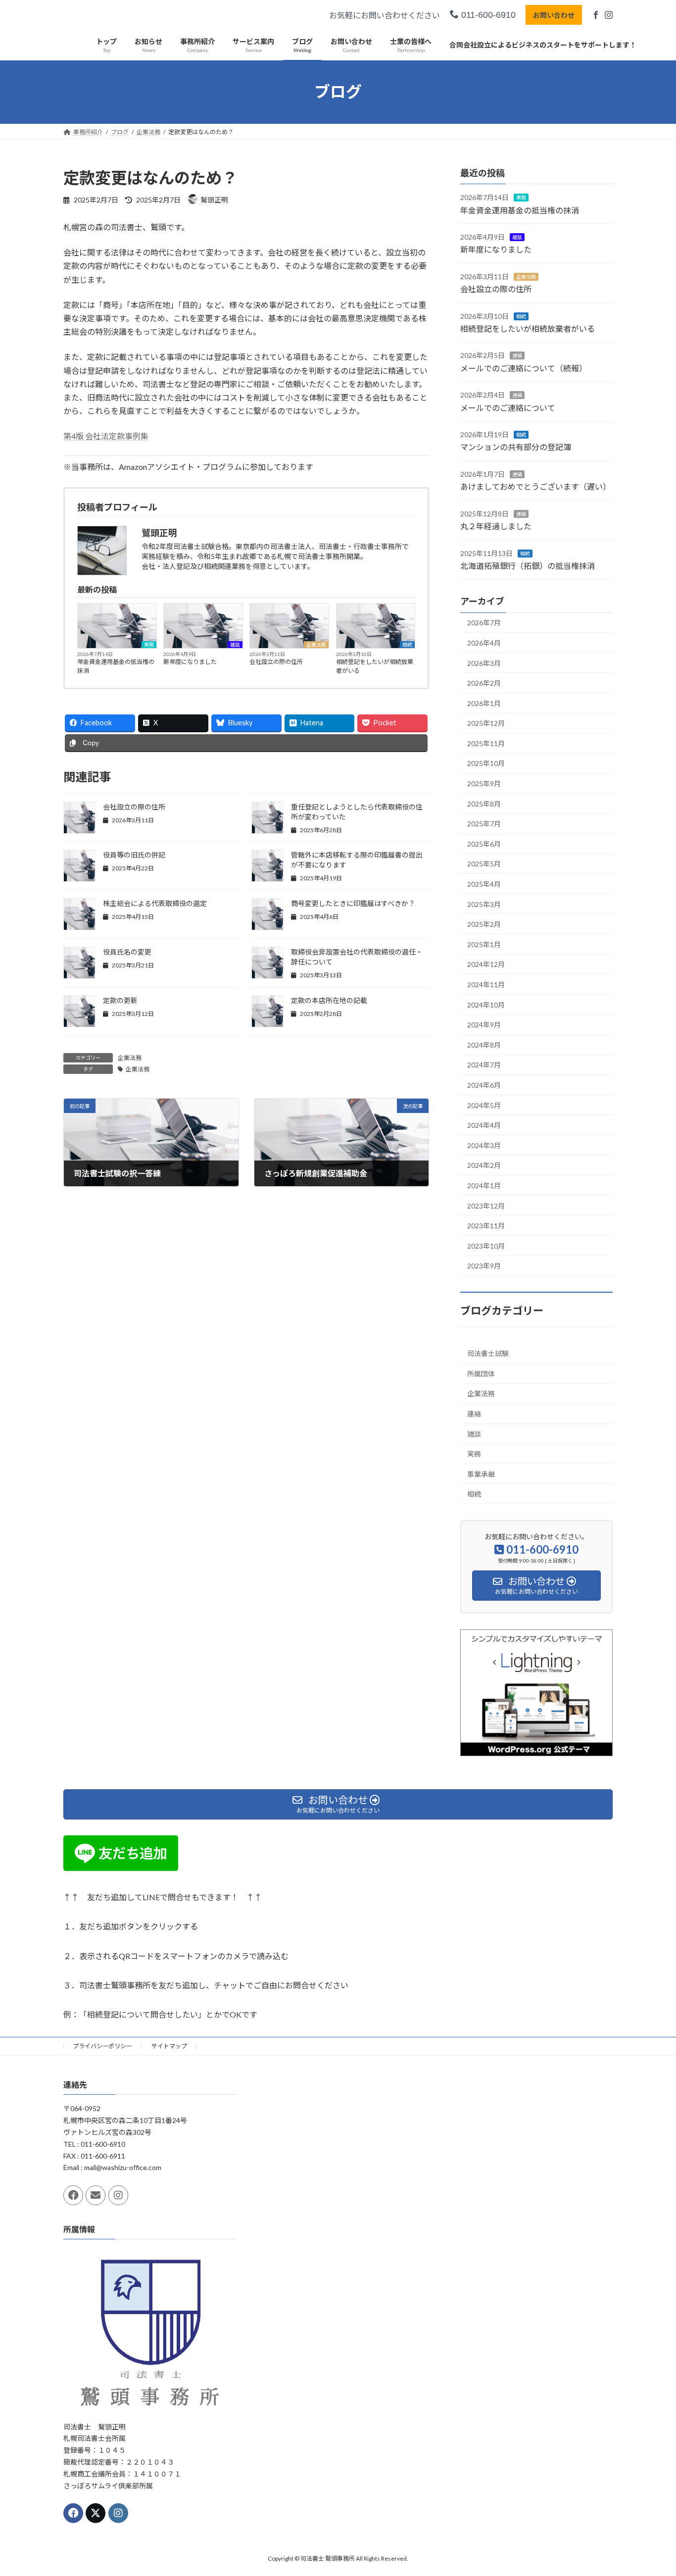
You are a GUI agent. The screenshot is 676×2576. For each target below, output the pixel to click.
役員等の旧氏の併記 (134, 855)
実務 (149, 645)
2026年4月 (484, 643)
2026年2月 (484, 683)
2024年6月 (484, 1085)
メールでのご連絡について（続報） (524, 368)
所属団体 (481, 1373)
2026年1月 (484, 703)
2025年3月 (484, 904)
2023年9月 (484, 1266)
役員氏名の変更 (127, 952)
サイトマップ (169, 2046)
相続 (407, 645)
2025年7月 (484, 824)
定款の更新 (120, 1000)
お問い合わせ (554, 15)
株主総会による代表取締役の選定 (155, 903)
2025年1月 (484, 944)
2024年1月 (484, 1186)
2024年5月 (484, 1105)
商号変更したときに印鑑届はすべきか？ (353, 903)
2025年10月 (486, 763)
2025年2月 (484, 924)
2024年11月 (486, 985)
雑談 (235, 645)
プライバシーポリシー (102, 2046)
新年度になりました (190, 662)
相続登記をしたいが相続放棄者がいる (375, 666)
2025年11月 (486, 743)
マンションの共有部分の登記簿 (516, 447)
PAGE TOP (651, 2489)
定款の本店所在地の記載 (329, 1000)
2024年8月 (484, 1044)
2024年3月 (484, 1145)
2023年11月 (486, 1226)
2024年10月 (486, 1004)
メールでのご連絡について (508, 407)
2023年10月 (486, 1245)
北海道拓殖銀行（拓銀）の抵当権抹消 (528, 566)
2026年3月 (484, 663)
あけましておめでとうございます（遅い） (535, 486)
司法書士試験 (488, 1353)
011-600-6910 (487, 15)
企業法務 (316, 645)
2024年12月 (486, 964)
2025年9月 (484, 783)
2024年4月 (484, 1125)
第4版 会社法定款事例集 (106, 436)
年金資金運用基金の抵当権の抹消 (116, 666)
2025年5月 (484, 864)
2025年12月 (486, 723)
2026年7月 (484, 623)
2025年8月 (484, 803)
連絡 (517, 355)
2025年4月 (484, 884)
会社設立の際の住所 (276, 662)
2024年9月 (484, 1025)
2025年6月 (484, 843)
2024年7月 (484, 1065)
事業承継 (481, 1474)
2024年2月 (484, 1165)
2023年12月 (486, 1205)
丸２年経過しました (496, 526)
